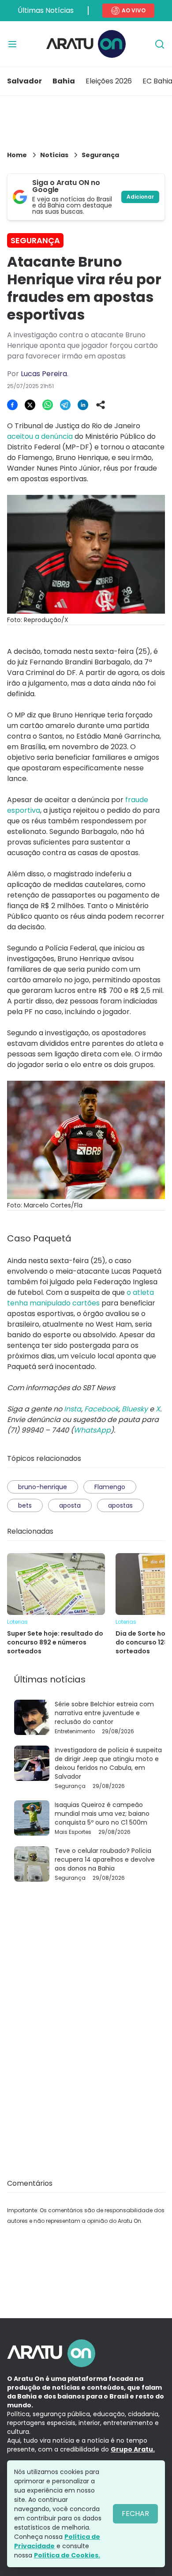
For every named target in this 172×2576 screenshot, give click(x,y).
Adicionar (140, 197)
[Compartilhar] (101, 405)
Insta (73, 1409)
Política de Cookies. (67, 2555)
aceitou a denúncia (40, 436)
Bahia (64, 81)
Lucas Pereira (44, 374)
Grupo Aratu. (133, 2449)
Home (17, 155)
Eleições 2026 (109, 81)
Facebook (101, 1409)
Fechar (135, 2514)
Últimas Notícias (46, 10)
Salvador (24, 81)
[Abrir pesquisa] (160, 44)
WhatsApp (92, 1430)
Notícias (54, 155)
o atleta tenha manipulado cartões (80, 1298)
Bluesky (135, 1409)
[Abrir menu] (12, 44)
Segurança (100, 155)
